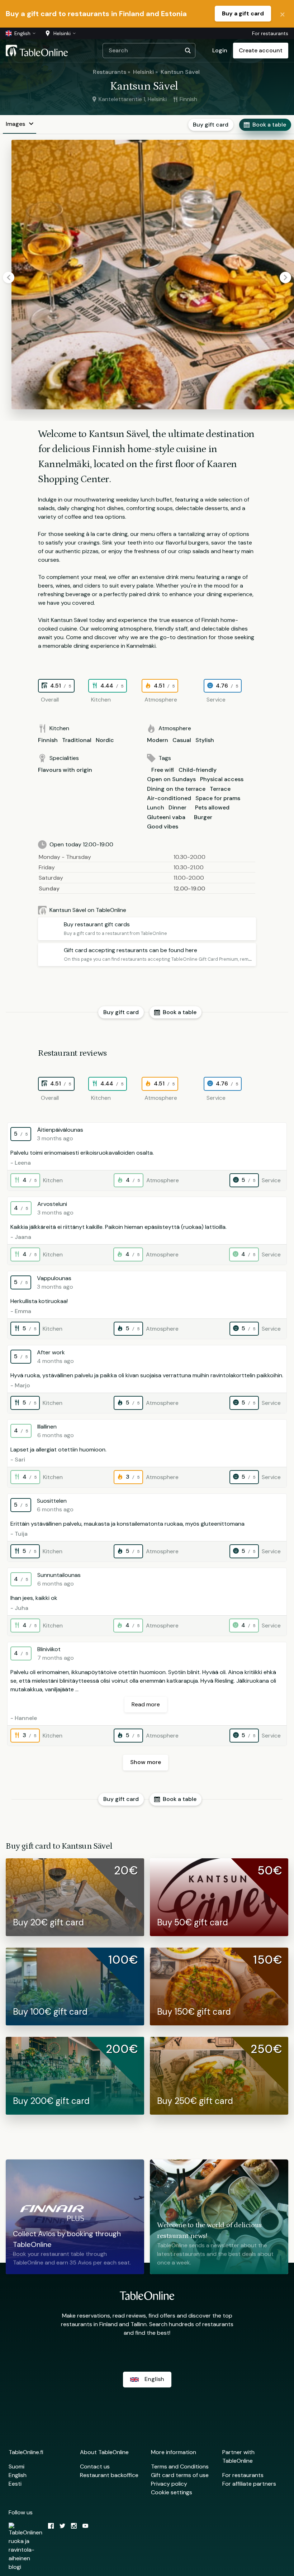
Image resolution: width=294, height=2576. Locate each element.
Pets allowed (212, 807)
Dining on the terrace (176, 789)
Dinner (177, 807)
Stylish (205, 740)
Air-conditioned (169, 798)
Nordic (105, 740)
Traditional (77, 740)
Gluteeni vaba (166, 817)
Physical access (222, 779)
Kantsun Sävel (180, 72)
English (18, 2475)
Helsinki (143, 72)
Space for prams (218, 798)
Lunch (156, 807)
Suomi (16, 2466)
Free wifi (163, 770)
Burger (203, 817)
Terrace (220, 789)
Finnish (48, 740)
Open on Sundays (171, 779)
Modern (158, 740)
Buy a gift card (243, 13)
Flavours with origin (65, 770)
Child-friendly (198, 770)
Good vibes (163, 826)
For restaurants (270, 33)
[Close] (283, 14)
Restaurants (110, 72)
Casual (182, 740)
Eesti (15, 2484)
